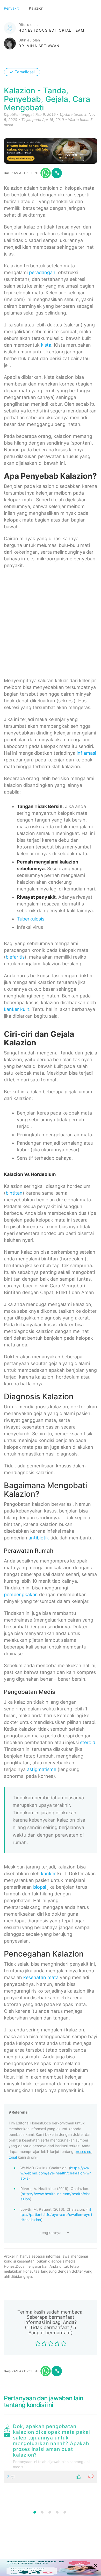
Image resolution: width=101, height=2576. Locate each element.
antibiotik (39, 1538)
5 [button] (65, 2512)
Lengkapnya (51, 2233)
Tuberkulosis (31, 919)
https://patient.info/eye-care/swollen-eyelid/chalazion (56, 2214)
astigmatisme (42, 1769)
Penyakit (12, 8)
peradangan (42, 272)
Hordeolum (43, 1174)
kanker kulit (17, 1009)
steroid (88, 1742)
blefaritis (15, 957)
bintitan (14, 1193)
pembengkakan (21, 1594)
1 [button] (35, 2512)
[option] (51, 2452)
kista (46, 345)
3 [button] (50, 2512)
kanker (48, 1874)
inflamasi (86, 753)
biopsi (40, 1887)
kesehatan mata (41, 1977)
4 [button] (57, 2512)
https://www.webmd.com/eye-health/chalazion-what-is (56, 2173)
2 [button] (42, 2512)
